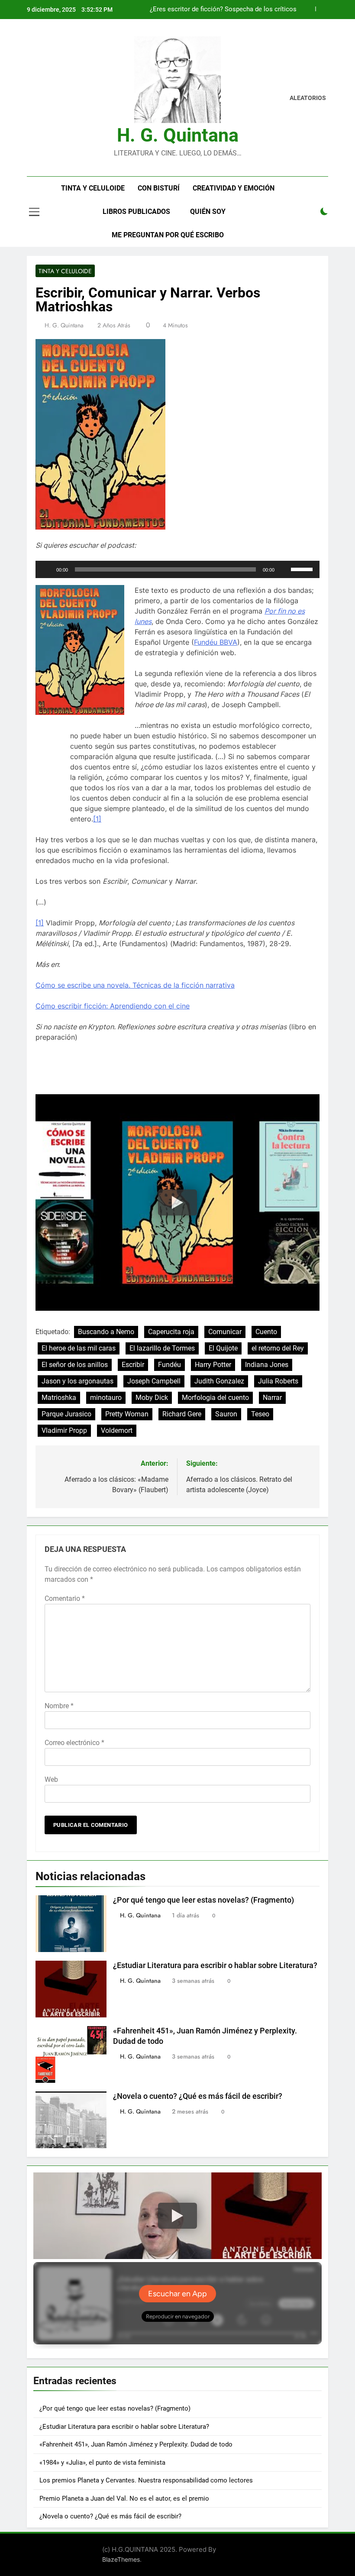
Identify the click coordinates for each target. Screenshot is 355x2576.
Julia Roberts (278, 1381)
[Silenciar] (284, 569)
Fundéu (169, 1365)
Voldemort (117, 1430)
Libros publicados (136, 212)
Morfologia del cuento (215, 1398)
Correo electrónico (74, 1743)
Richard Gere (182, 1414)
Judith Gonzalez (219, 1381)
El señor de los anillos (75, 1365)
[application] (177, 569)
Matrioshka (59, 1398)
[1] (97, 819)
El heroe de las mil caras (79, 1348)
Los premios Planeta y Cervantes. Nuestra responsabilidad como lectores (146, 2480)
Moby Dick (152, 1398)
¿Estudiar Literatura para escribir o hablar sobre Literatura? (215, 1965)
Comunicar (225, 1332)
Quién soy (208, 212)
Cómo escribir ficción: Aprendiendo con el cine (113, 1006)
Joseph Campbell (154, 1381)
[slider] (303, 569)
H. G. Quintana (178, 135)
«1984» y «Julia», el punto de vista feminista (102, 2463)
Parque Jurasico (66, 1414)
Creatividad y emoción (234, 188)
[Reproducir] (47, 569)
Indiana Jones (267, 1365)
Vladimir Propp (64, 1430)
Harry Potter (213, 1365)
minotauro (106, 1398)
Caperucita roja (171, 1332)
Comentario (65, 1598)
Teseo (260, 1414)
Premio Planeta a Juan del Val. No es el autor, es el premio (124, 2498)
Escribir (133, 1365)
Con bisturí (159, 188)
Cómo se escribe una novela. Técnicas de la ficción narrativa (135, 985)
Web (51, 1779)
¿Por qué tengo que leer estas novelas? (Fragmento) (203, 1900)
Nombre (59, 1706)
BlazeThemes (121, 2559)
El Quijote (223, 1348)
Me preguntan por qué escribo (168, 235)
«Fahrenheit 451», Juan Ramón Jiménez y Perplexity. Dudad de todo (136, 2444)
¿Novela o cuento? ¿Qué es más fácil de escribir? (198, 2096)
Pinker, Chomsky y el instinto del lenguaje (237, 10)
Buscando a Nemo (106, 1332)
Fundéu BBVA (216, 642)
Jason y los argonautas (77, 1381)
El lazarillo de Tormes (162, 1348)
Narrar (272, 1398)
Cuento (266, 1332)
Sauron (226, 1414)
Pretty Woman (127, 1414)
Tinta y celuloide (93, 188)
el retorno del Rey (278, 1348)
